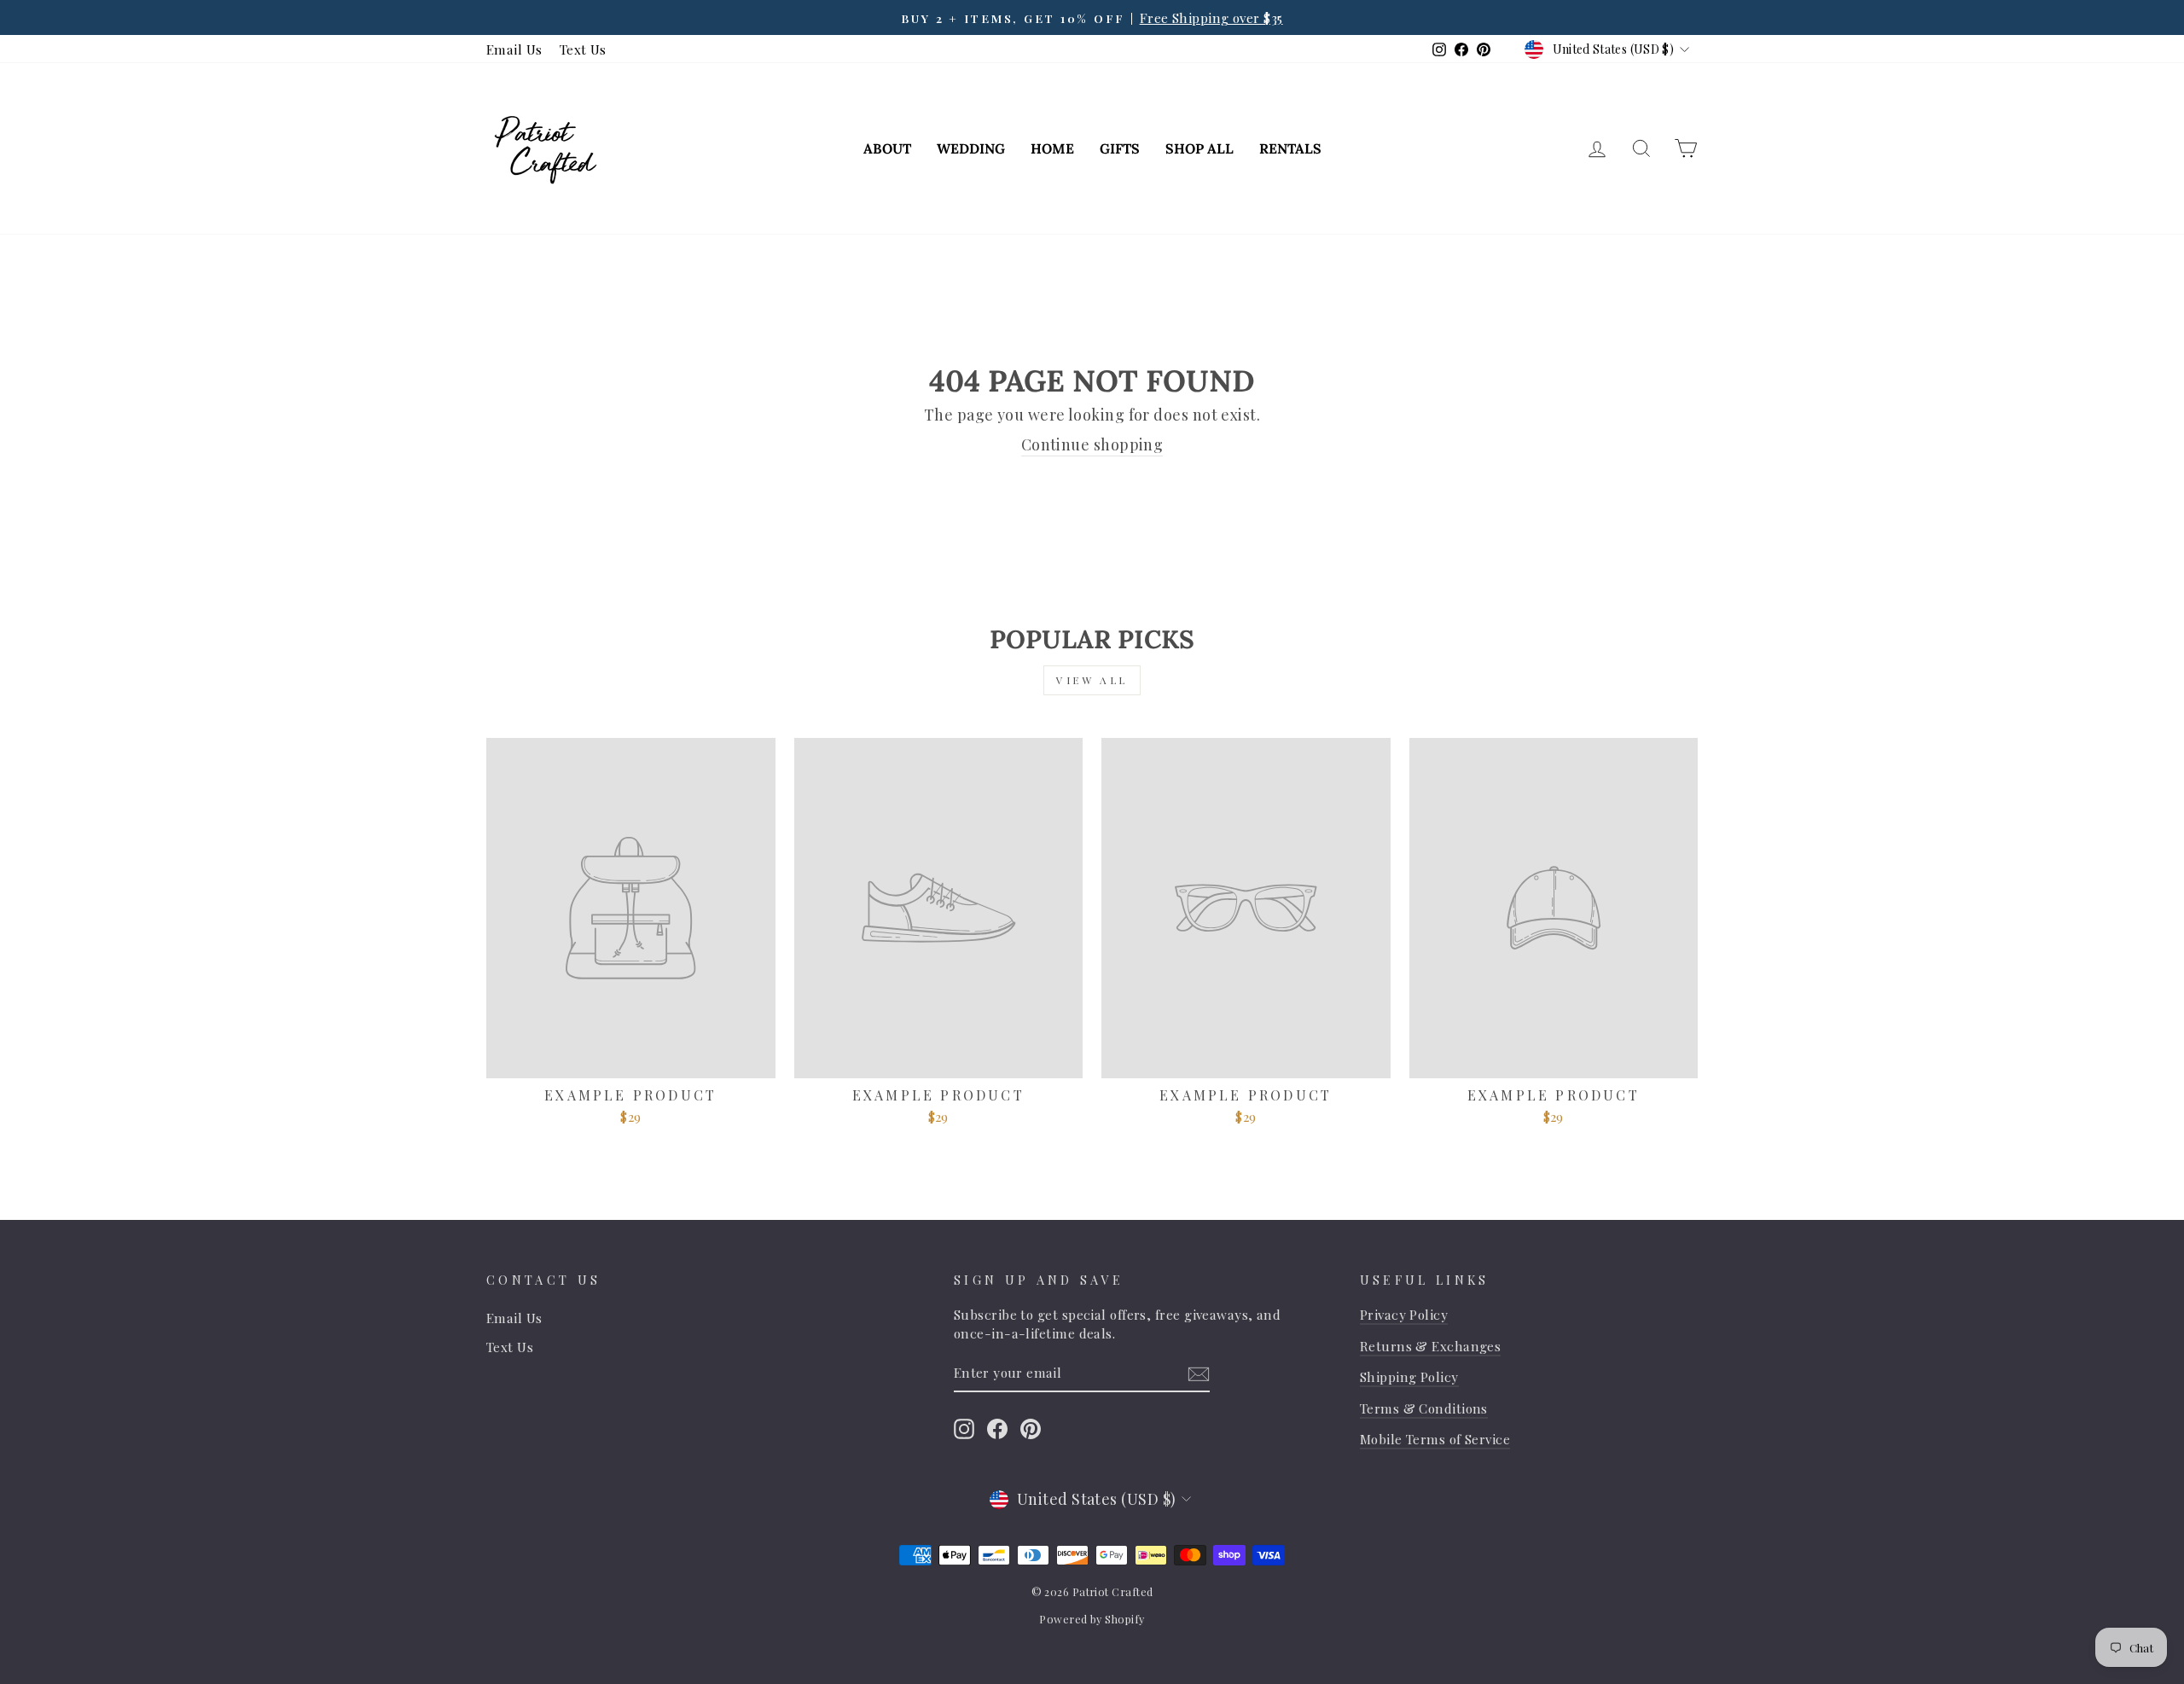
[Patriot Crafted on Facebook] (997, 1428)
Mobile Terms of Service (1435, 1439)
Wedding (971, 148)
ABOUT (887, 148)
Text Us (583, 49)
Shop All (1199, 148)
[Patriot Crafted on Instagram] (964, 1428)
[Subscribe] (1199, 1373)
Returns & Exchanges (1431, 1346)
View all (1092, 680)
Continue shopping (1092, 444)
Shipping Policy (1409, 1376)
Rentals (1290, 148)
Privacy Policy (1404, 1314)
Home (1052, 148)
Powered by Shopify (1092, 1619)
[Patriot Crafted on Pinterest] (1031, 1428)
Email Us (514, 49)
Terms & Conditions (1424, 1408)
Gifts (1120, 148)
